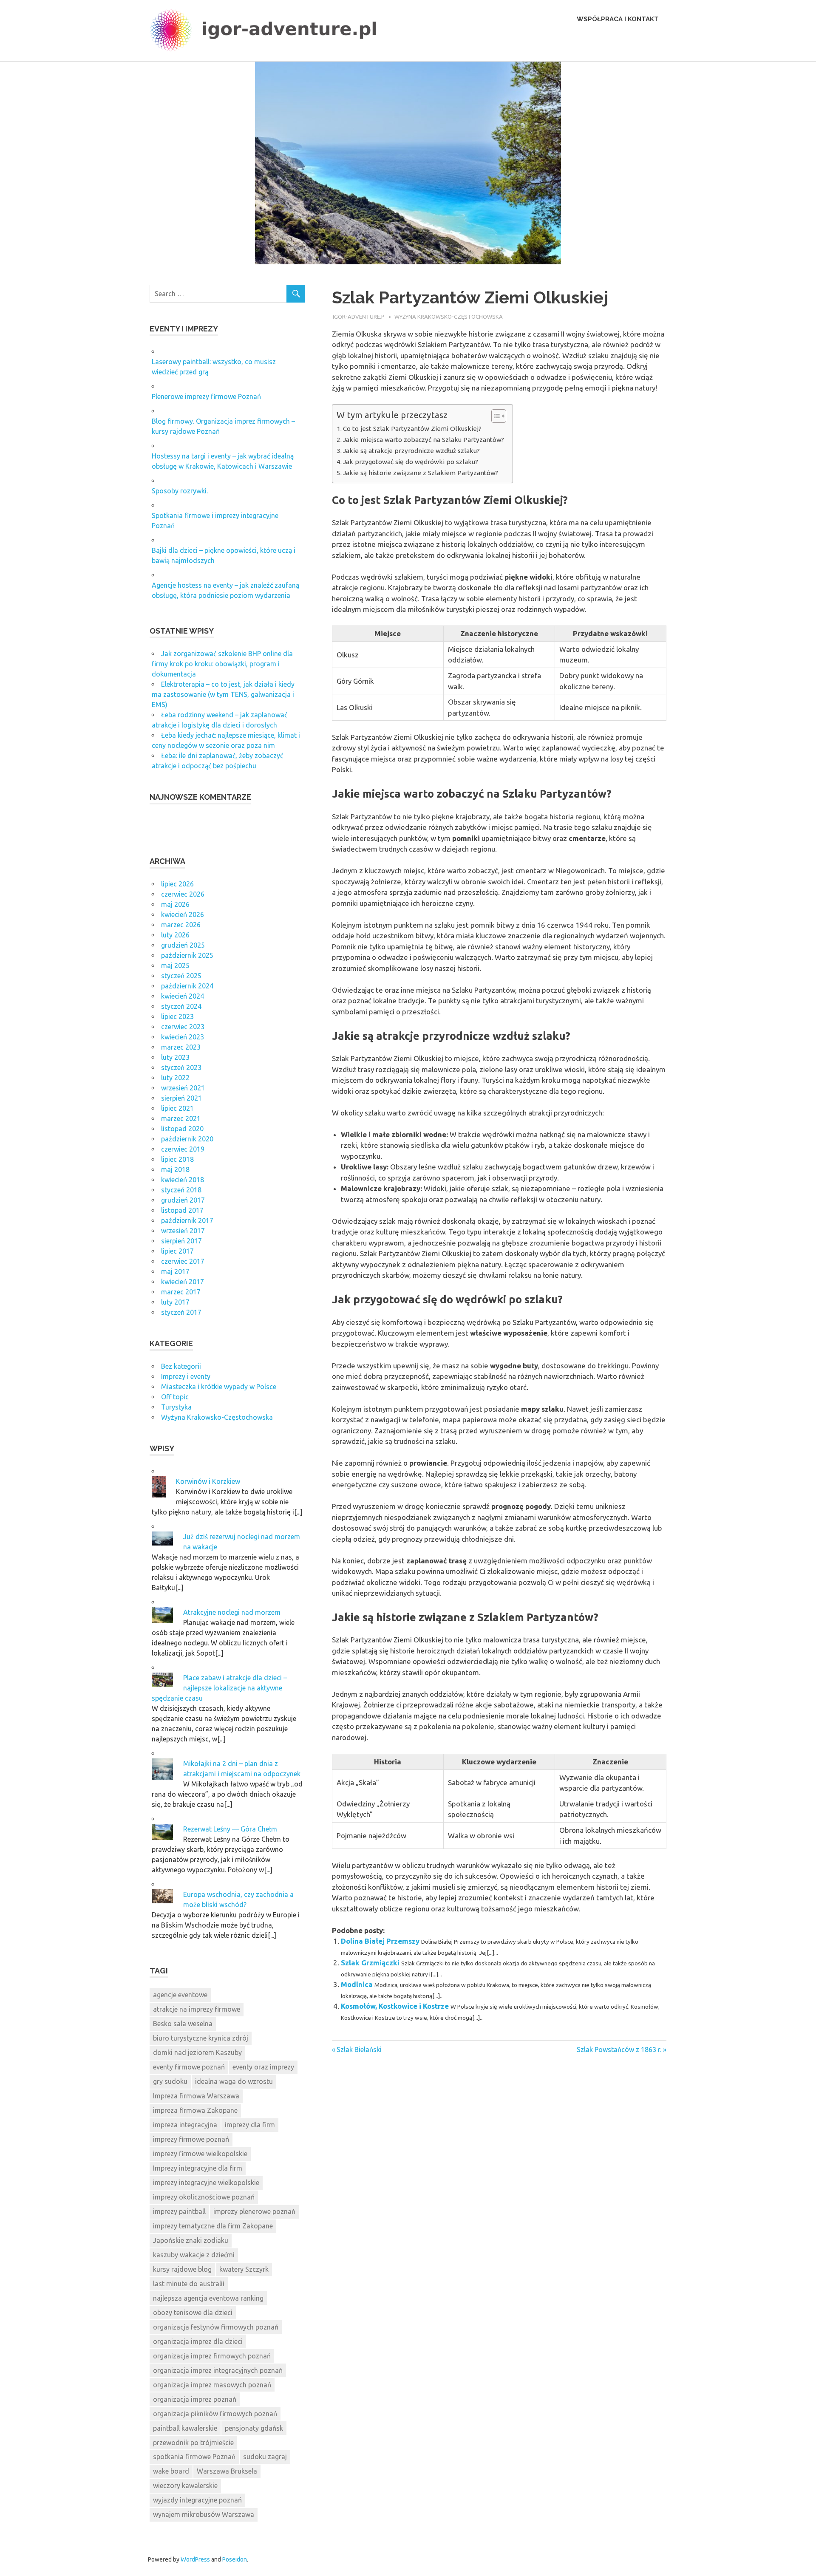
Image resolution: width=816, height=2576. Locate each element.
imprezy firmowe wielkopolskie (200, 2154)
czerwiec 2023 (183, 1027)
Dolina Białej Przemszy (380, 1941)
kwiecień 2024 (183, 996)
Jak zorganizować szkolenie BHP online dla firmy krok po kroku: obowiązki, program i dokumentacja (222, 664)
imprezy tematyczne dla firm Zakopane (213, 2226)
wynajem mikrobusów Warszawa (204, 2514)
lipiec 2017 (177, 1251)
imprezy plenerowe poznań (254, 2211)
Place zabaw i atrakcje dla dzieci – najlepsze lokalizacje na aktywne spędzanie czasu (219, 1688)
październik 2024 (187, 986)
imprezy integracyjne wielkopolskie (206, 2183)
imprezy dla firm (250, 2125)
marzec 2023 (181, 1047)
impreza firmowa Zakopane (195, 2110)
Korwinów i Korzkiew (208, 1481)
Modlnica (357, 1984)
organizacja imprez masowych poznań (212, 2385)
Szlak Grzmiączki (370, 1963)
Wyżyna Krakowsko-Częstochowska (449, 317)
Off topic (175, 1397)
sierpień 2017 (181, 1241)
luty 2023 (175, 1057)
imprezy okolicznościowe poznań (204, 2197)
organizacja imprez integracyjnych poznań (218, 2370)
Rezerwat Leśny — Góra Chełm (230, 1829)
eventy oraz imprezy (263, 2067)
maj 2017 (175, 1271)
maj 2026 (175, 904)
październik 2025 (187, 955)
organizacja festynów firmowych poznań (216, 2327)
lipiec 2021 (177, 1108)
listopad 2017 (182, 1210)
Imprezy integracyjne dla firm (198, 2168)
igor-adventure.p (359, 317)
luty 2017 (175, 1302)
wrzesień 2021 (183, 1088)
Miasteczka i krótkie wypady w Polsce (219, 1387)
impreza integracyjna (185, 2125)
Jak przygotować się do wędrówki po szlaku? (411, 462)
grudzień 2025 (183, 945)
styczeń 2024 (181, 1006)
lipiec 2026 (177, 884)
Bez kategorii (181, 1366)
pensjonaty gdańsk (254, 2428)
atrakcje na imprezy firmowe (197, 2009)
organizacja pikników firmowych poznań (215, 2414)
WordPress (195, 2559)
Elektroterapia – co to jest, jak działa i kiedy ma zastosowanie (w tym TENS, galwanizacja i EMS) (223, 694)
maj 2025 (175, 965)
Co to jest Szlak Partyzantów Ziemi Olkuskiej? (412, 429)
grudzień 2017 (183, 1200)
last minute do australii (189, 2284)
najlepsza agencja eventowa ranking (208, 2298)
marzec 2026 (181, 925)
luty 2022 (175, 1078)
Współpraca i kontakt (618, 19)
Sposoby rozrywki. (180, 491)
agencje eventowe (180, 1995)
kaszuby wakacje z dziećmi (194, 2255)
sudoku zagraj (265, 2457)
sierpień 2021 (181, 1098)
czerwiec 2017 (183, 1261)
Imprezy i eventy (186, 1376)
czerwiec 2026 (183, 894)
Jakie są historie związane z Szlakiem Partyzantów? (421, 473)
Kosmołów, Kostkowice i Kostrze (395, 2006)
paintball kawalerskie (185, 2428)
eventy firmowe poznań (189, 2067)
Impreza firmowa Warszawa (196, 2096)
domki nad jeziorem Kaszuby (197, 2052)
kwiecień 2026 (183, 914)
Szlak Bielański (359, 2049)
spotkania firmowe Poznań (194, 2457)
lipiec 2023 (177, 1016)
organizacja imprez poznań (195, 2399)
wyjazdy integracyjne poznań (197, 2500)
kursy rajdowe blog (182, 2269)
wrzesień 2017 (183, 1231)
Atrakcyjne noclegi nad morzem (232, 1612)
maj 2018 (175, 1169)
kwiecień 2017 (183, 1282)
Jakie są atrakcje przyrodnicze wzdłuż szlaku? (411, 451)
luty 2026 (175, 935)
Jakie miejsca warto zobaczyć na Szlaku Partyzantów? (424, 440)
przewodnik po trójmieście (193, 2443)
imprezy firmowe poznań (191, 2139)
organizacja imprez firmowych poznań (212, 2356)
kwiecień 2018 (183, 1180)
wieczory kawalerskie (185, 2485)
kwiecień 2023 (183, 1037)
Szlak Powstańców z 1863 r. (619, 2049)
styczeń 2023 (181, 1067)
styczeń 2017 (181, 1312)
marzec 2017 (181, 1292)
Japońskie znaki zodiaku (191, 2240)
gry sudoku (170, 2081)
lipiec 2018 (177, 1159)
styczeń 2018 (181, 1190)
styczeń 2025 (181, 976)
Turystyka (176, 1407)
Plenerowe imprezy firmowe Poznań (206, 396)
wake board (171, 2471)
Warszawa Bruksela (227, 2471)
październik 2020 (187, 1139)
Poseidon (235, 2559)
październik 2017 (187, 1220)
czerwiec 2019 (183, 1149)
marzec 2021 (181, 1118)
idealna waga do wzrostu (234, 2081)
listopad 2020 (182, 1129)
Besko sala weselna (183, 2024)
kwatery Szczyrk (244, 2269)
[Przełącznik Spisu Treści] (494, 416)
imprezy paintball (179, 2211)
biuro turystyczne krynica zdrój (201, 2038)
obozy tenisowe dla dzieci (193, 2313)
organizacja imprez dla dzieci (198, 2341)
